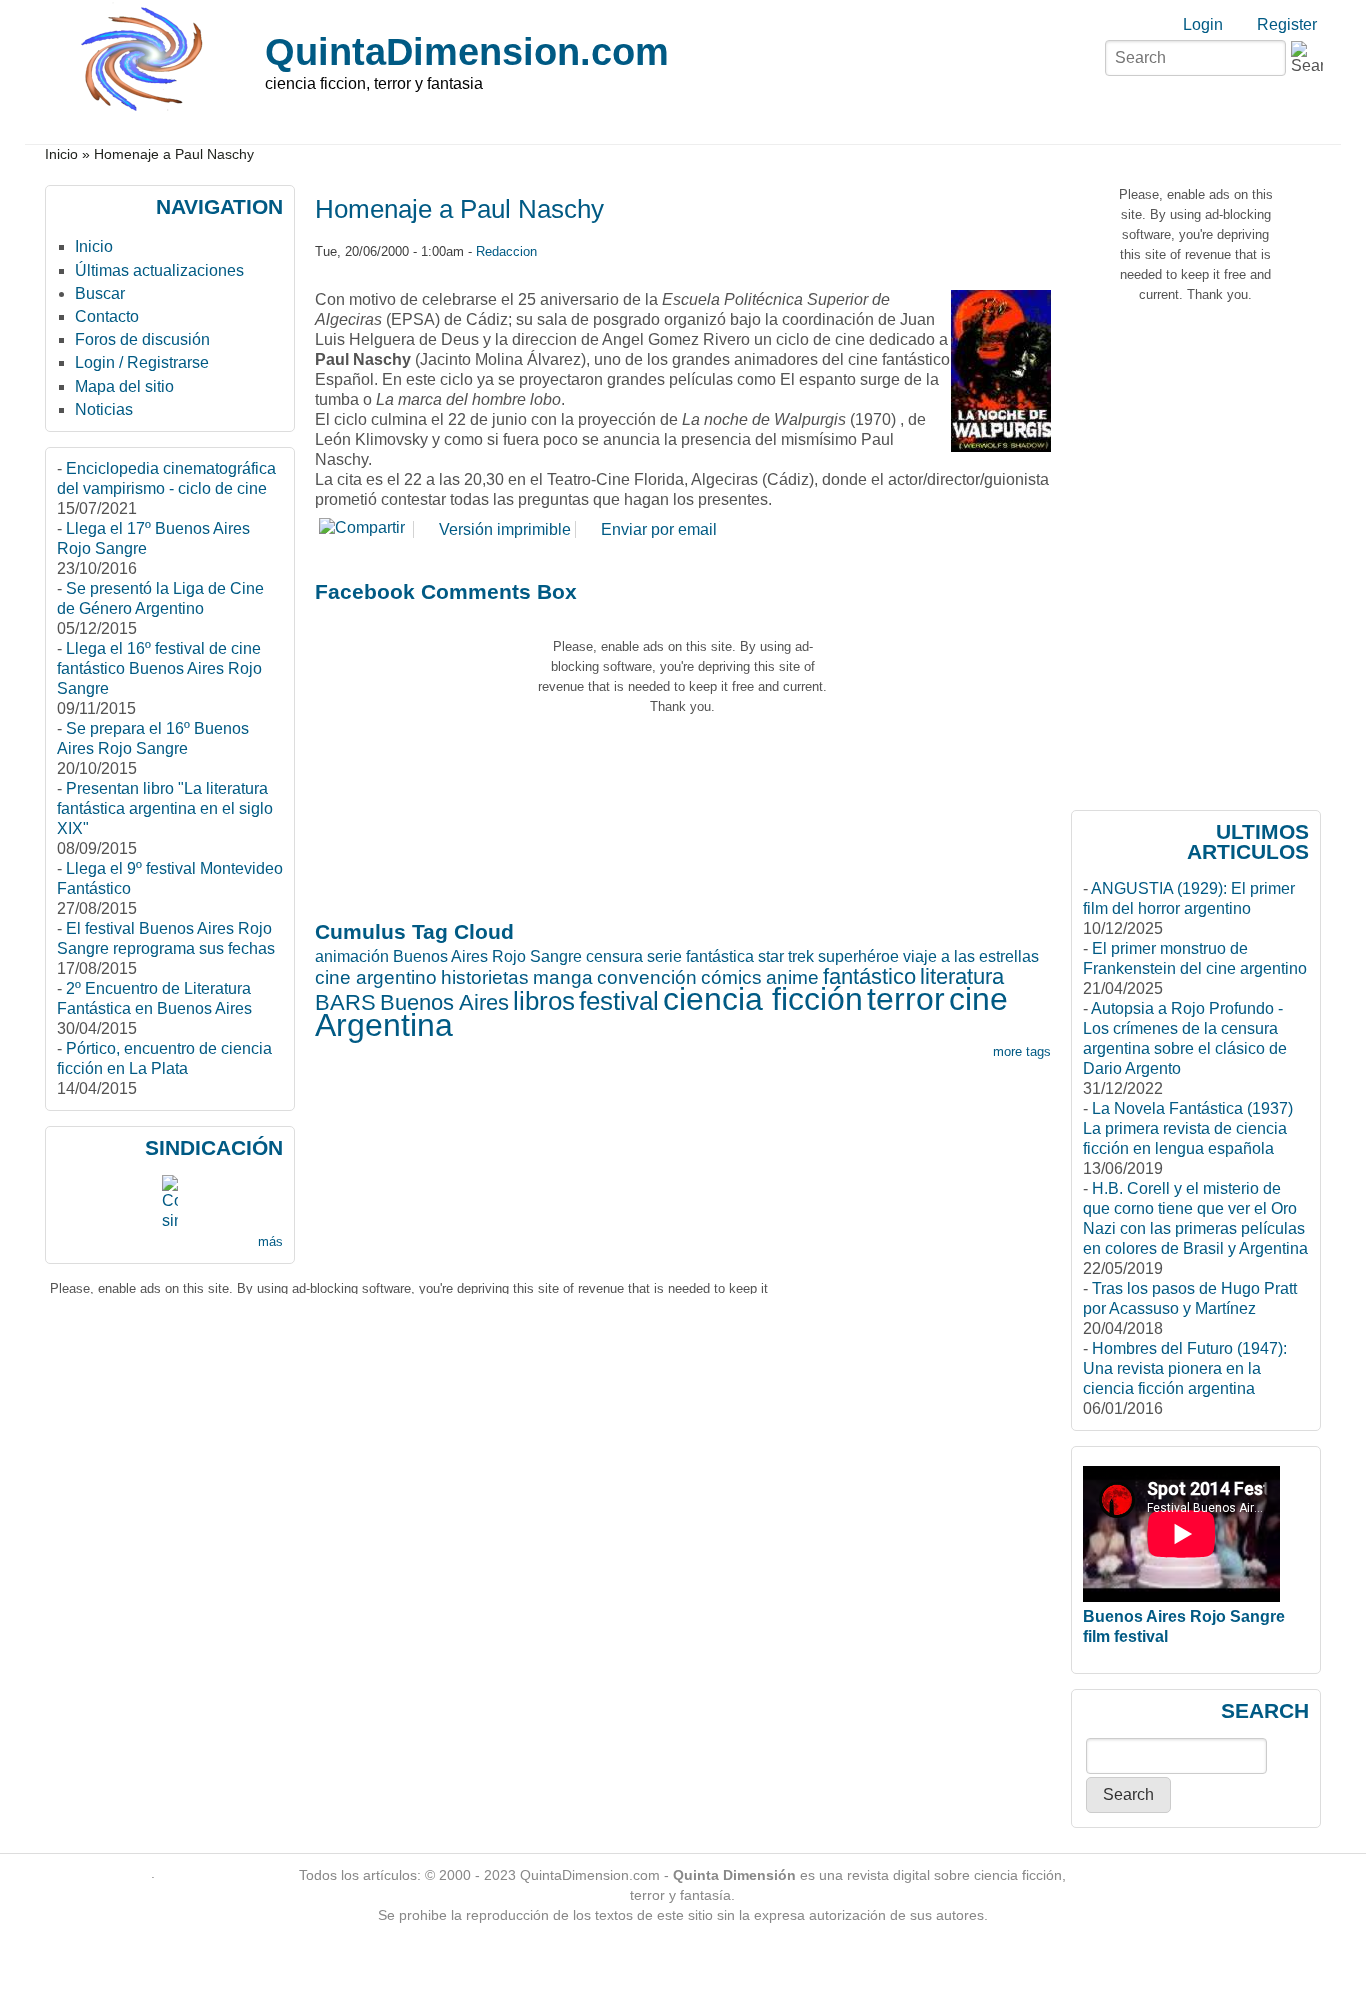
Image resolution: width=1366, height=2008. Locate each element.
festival (619, 1001)
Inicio (61, 154)
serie (664, 956)
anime (792, 977)
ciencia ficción (763, 999)
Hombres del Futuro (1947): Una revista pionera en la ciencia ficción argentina (1185, 1368)
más (270, 1241)
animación (352, 956)
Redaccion (506, 251)
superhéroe (858, 956)
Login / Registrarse (142, 362)
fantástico (869, 976)
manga (563, 977)
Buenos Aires (444, 1002)
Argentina (384, 1025)
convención (647, 977)
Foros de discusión (142, 339)
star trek (786, 956)
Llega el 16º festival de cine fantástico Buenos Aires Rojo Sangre (159, 668)
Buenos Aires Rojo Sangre (487, 956)
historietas (485, 977)
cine (978, 999)
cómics (731, 977)
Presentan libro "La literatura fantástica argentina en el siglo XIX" (165, 808)
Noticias (104, 409)
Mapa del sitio (124, 386)
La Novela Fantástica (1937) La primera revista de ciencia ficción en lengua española (1188, 1128)
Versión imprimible (505, 529)
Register (1287, 24)
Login (1203, 24)
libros (544, 1001)
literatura (962, 976)
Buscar (100, 293)
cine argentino (376, 977)
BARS (345, 1002)
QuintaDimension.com (467, 51)
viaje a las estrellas (971, 956)
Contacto (107, 316)
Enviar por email (659, 529)
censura (614, 956)
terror (906, 999)
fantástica (720, 956)
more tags (1022, 1051)
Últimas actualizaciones (159, 270)
